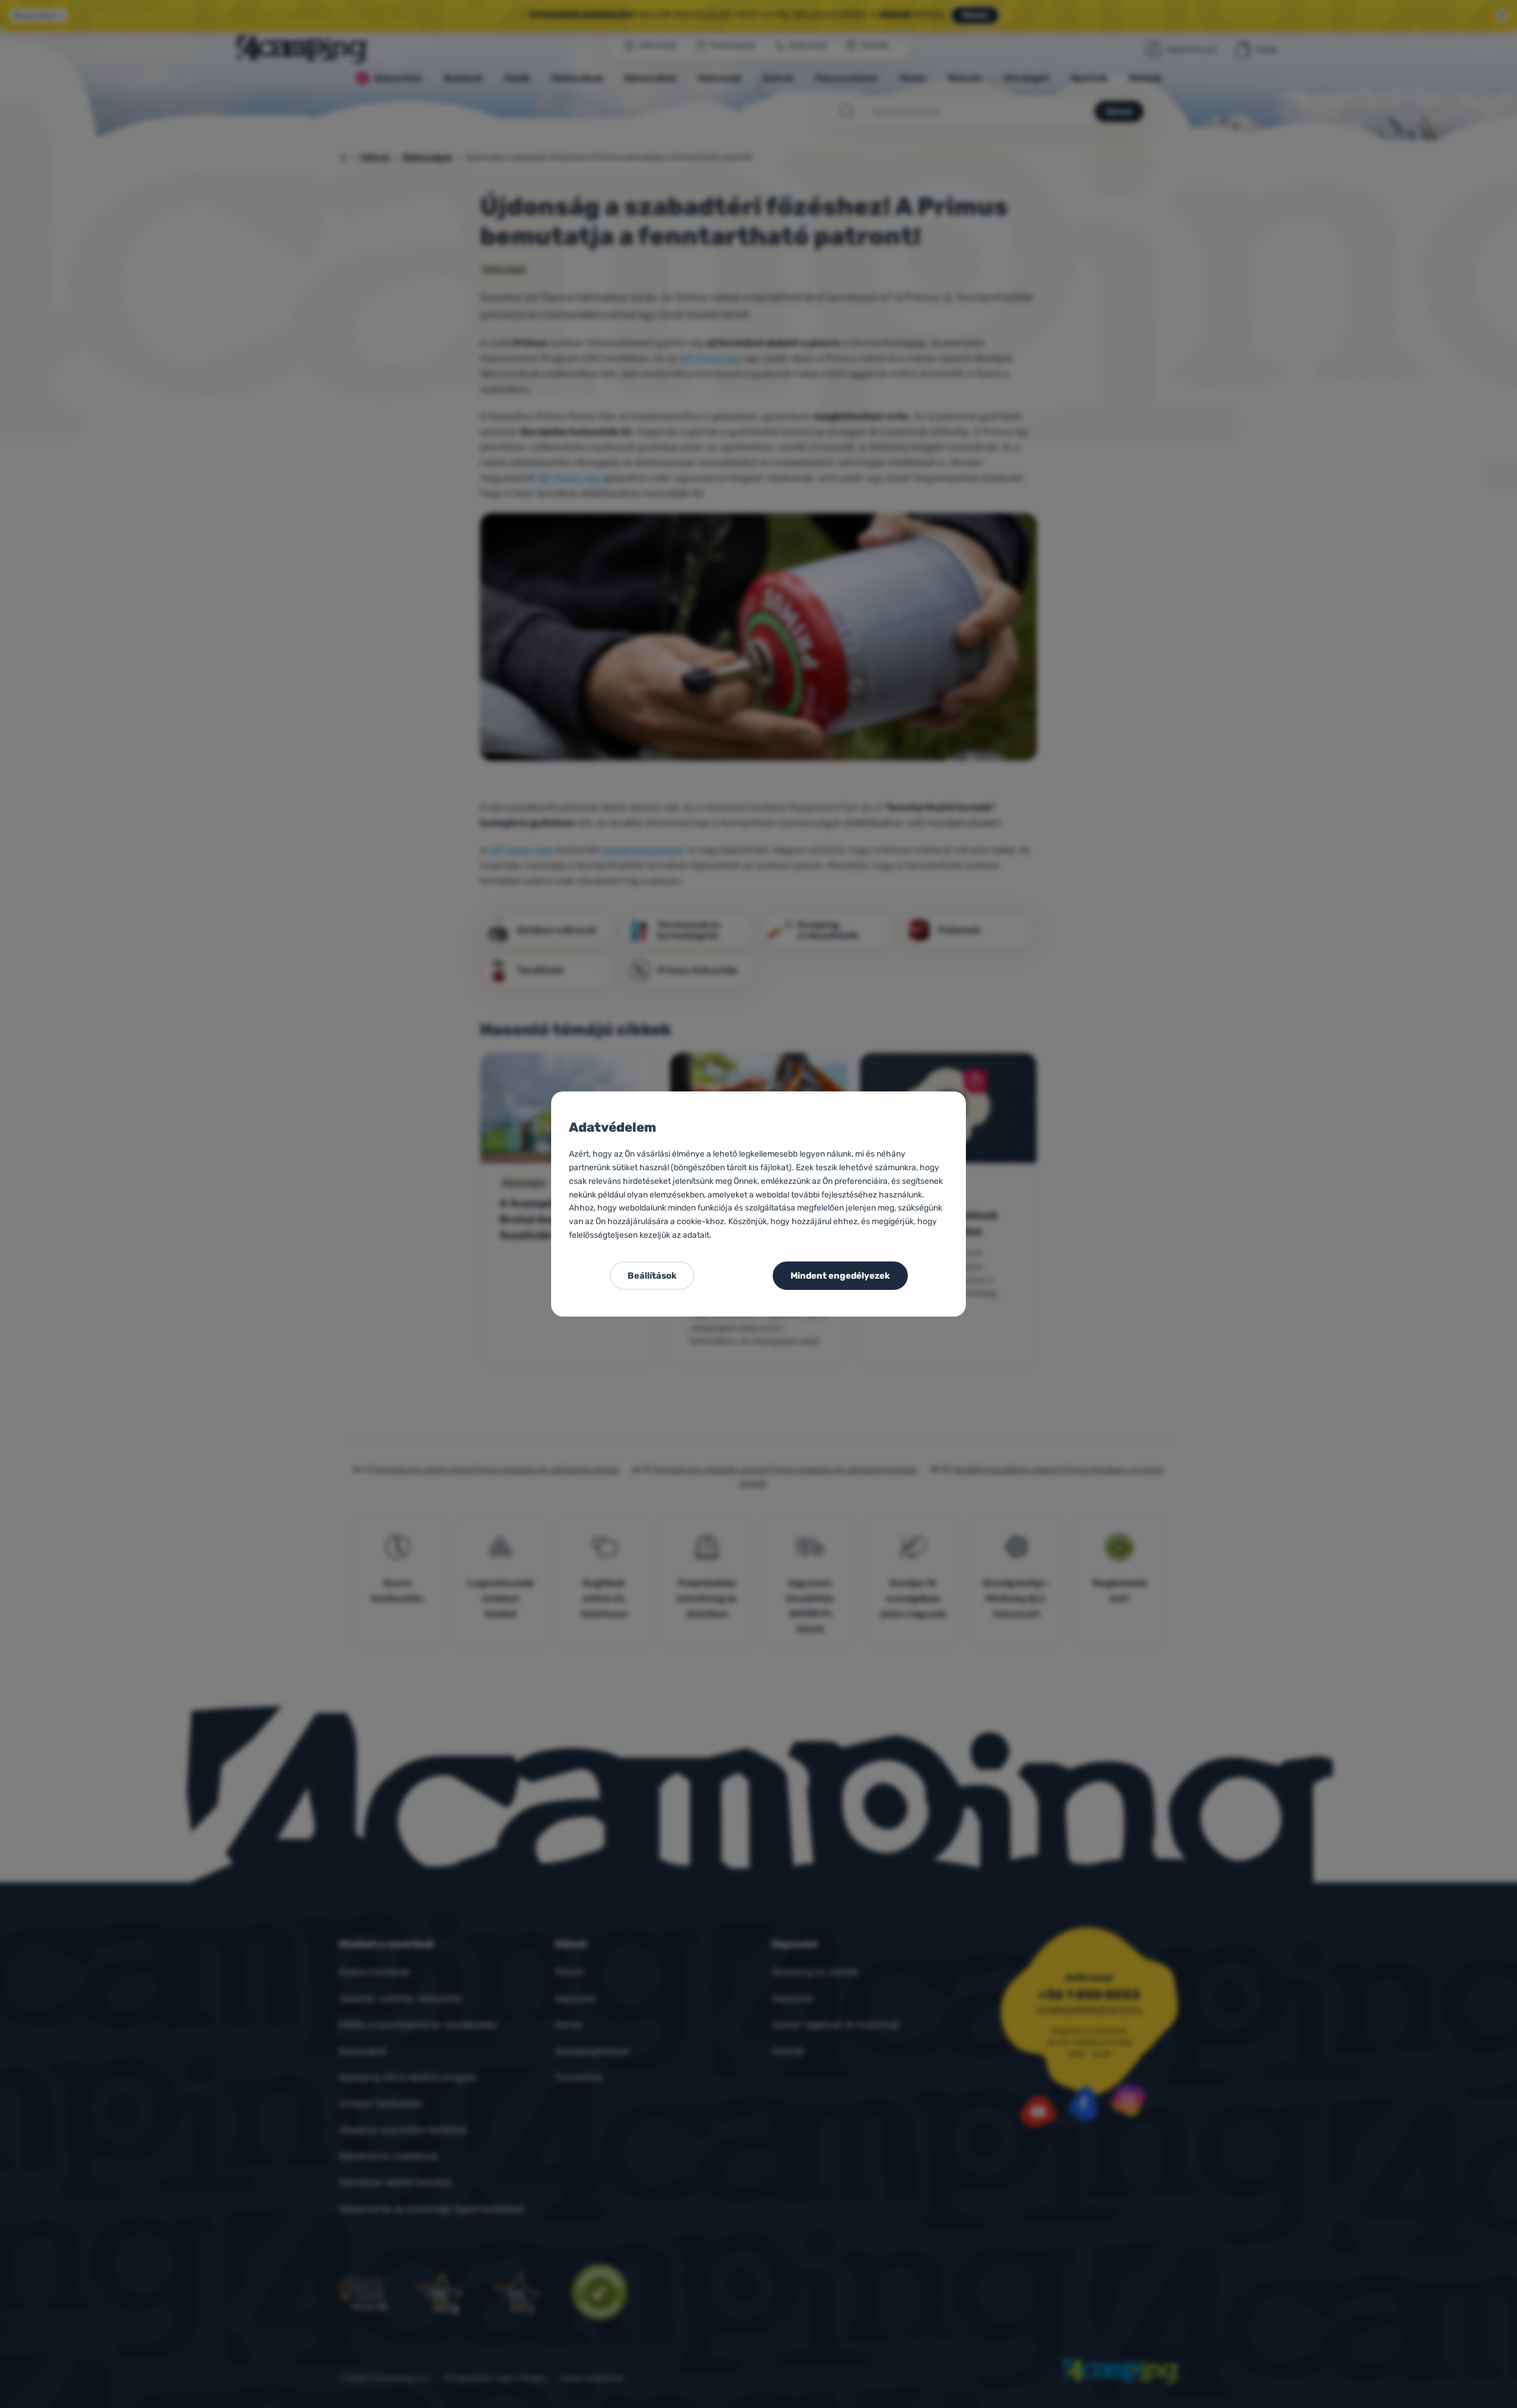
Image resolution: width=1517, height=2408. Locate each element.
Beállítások (652, 1276)
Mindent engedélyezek (840, 1276)
